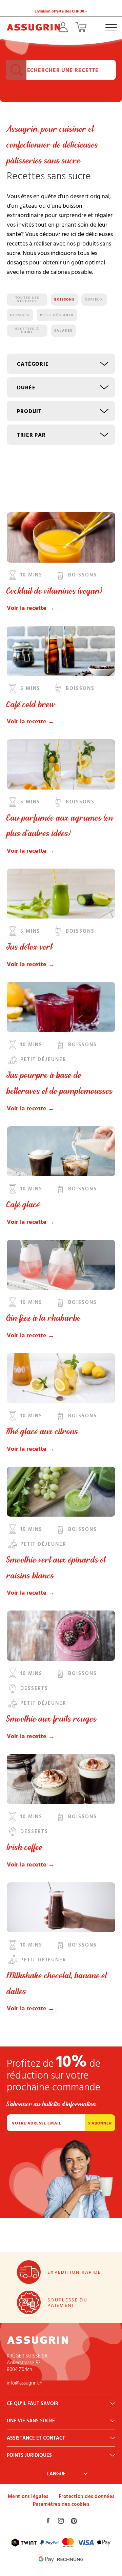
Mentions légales (28, 2496)
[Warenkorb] (81, 27)
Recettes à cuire (27, 331)
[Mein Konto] (63, 27)
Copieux (94, 299)
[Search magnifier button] (16, 70)
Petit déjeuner (57, 315)
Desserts (20, 315)
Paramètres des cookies (61, 2504)
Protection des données (87, 2496)
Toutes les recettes (27, 300)
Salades (63, 330)
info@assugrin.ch (25, 2383)
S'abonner (100, 2123)
